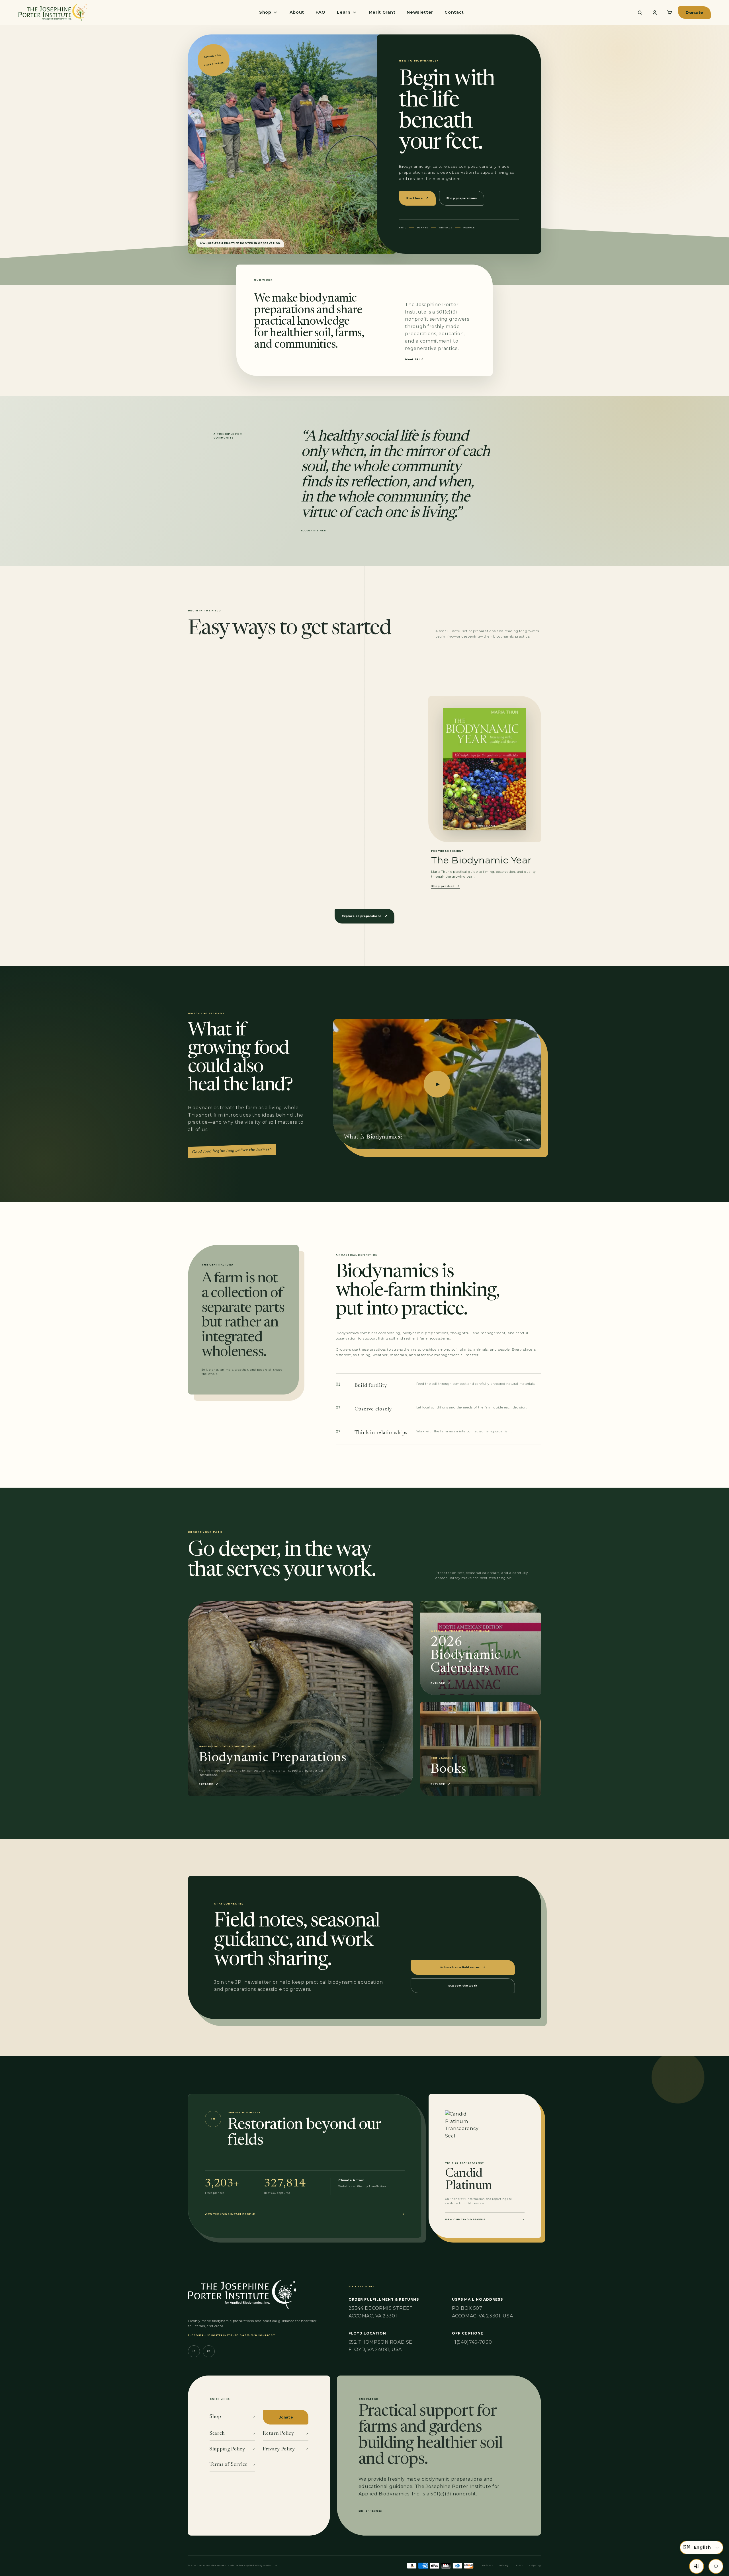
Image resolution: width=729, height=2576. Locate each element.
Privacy (504, 2566)
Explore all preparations (364, 916)
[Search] (640, 13)
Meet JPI (414, 359)
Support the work (463, 1986)
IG (194, 2351)
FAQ (321, 12)
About (297, 12)
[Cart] (669, 13)
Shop (232, 2417)
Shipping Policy (232, 2449)
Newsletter (420, 12)
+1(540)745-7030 (472, 2342)
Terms (519, 2566)
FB (209, 2351)
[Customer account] (655, 13)
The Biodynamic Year (481, 860)
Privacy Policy (285, 2449)
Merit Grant (382, 12)
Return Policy (285, 2434)
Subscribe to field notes (463, 1967)
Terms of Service (232, 2465)
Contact (454, 12)
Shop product (446, 886)
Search (232, 2434)
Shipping (535, 2566)
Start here (417, 198)
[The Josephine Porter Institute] (52, 12)
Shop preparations (462, 198)
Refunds (488, 2566)
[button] (702, 2548)
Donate (694, 13)
